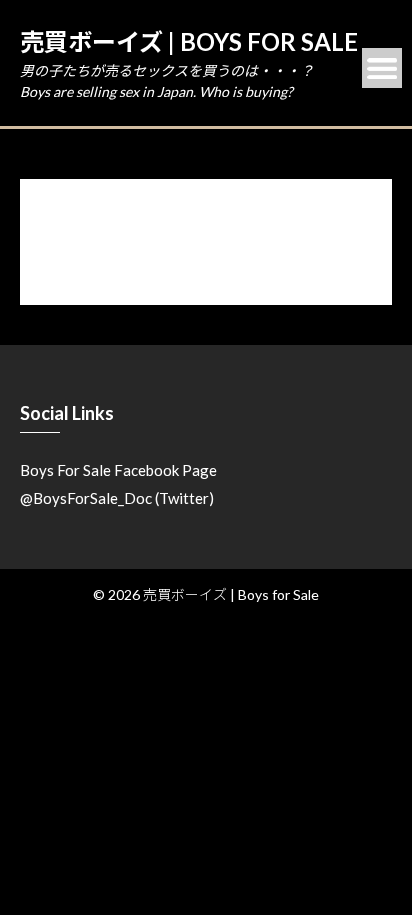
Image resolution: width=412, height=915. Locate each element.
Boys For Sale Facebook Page (118, 470)
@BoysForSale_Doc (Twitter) (117, 498)
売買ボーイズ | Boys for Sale (189, 41)
